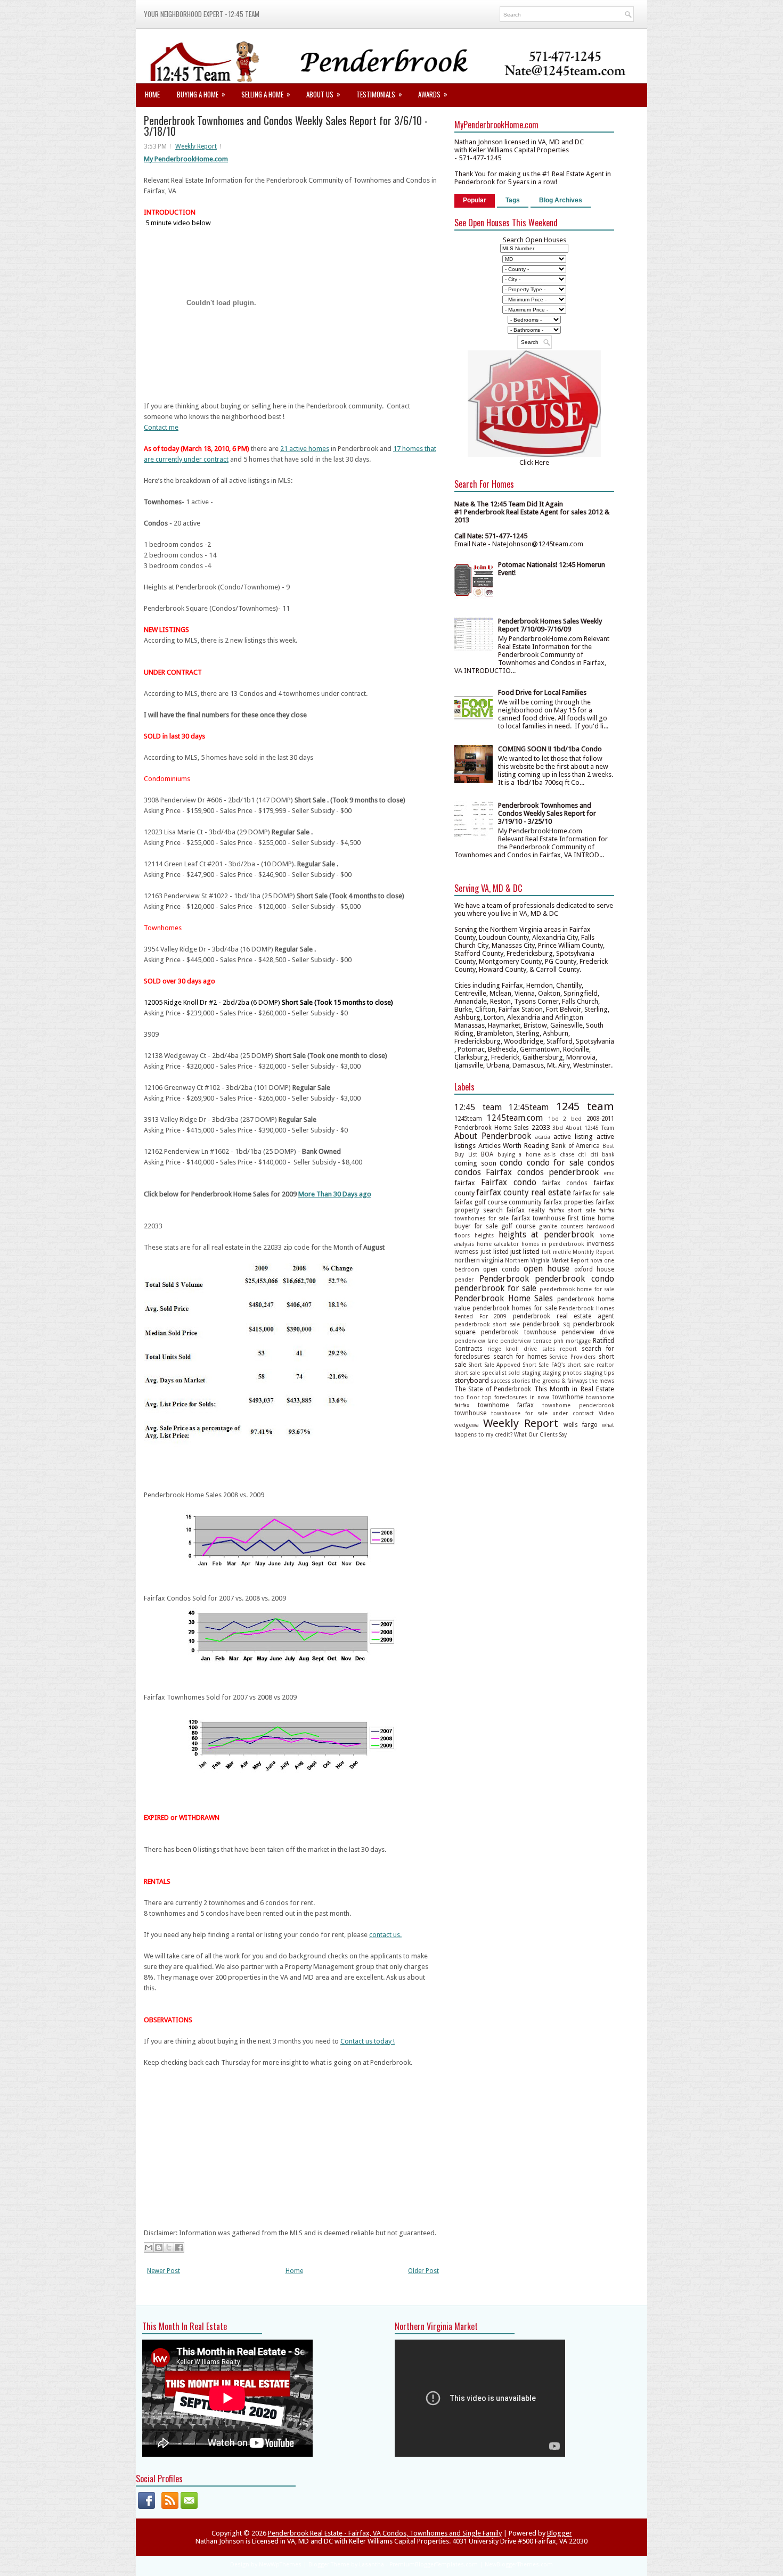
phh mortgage (572, 1341)
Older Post (423, 2271)
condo (511, 1163)
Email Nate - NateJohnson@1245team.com (519, 544)
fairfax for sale (594, 1193)
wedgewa (467, 1425)
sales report (560, 1349)
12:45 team (478, 1107)
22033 (541, 1127)
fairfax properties (569, 1202)
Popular (475, 200)
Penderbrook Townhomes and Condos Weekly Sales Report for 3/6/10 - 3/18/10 (286, 126)
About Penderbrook (493, 1136)
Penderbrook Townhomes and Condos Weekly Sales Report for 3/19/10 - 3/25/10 (547, 813)
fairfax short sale (572, 1210)
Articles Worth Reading (514, 1146)
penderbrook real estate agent (564, 1316)
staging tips (599, 1373)
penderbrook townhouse (518, 1332)
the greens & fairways (559, 1381)
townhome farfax (506, 1405)
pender (464, 1279)
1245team (468, 1119)
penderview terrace (526, 1341)
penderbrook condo (574, 1279)
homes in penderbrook (553, 1244)
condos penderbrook (558, 1172)
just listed (495, 1252)
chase (567, 1154)
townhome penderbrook (578, 1405)
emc (609, 1173)
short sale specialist (480, 1373)
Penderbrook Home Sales (504, 1298)
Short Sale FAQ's (544, 1365)
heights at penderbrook (547, 1234)
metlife (562, 1252)
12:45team (529, 1107)
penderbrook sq (546, 1324)
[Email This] (149, 2247)
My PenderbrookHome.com (186, 159)
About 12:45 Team (590, 1128)
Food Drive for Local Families (542, 692)
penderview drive (588, 1332)
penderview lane (476, 1341)
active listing (573, 1137)
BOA (487, 1154)
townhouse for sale (519, 1413)
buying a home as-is (527, 1154)
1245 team (585, 1106)
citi (582, 1154)
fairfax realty (526, 1210)
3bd (558, 1128)
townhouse (470, 1413)
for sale (486, 1226)
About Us (323, 94)
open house (547, 1269)
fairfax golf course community (498, 1202)
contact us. (385, 1935)
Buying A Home (201, 94)
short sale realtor (591, 1365)
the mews (602, 1381)
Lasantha (372, 2565)
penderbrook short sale (487, 1324)
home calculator (498, 1244)
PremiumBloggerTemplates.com (434, 2565)
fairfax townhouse (539, 1218)
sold (514, 1373)
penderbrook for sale (495, 1288)
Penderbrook (504, 1279)
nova (596, 1260)
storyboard (472, 1380)
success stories (510, 1381)
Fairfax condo (509, 1182)
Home (152, 94)
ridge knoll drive (512, 1349)
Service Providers (573, 1357)
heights (484, 1235)
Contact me (161, 427)
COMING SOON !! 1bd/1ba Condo (550, 749)
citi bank (602, 1154)
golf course (518, 1226)
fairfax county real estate (523, 1192)
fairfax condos (565, 1183)
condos (601, 1163)
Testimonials (379, 94)
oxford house (594, 1269)
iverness (466, 1252)
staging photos (562, 1373)
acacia (543, 1137)
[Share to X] (169, 2247)
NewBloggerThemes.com (519, 2565)
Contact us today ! (368, 2041)
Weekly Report (196, 146)
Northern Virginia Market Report (547, 1260)
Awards (433, 94)
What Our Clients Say (540, 1434)
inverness (600, 1244)
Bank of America (576, 1146)
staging (531, 1373)
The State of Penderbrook (493, 1389)
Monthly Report (593, 1252)
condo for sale (555, 1163)
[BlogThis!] (159, 2247)
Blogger (560, 2533)
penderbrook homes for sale (515, 1308)
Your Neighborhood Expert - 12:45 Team (202, 14)
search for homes (520, 1357)
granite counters (561, 1226)
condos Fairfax (483, 1172)
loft (546, 1252)
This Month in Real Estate (574, 1389)
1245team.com (515, 1118)
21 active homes (305, 449)
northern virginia (479, 1260)
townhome (568, 1397)
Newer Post (164, 2271)
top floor (467, 1397)
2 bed (572, 1119)
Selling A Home (266, 94)
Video (606, 1413)
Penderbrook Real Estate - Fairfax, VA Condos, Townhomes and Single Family (385, 2533)
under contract (573, 1413)
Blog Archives (561, 200)
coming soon (475, 1163)
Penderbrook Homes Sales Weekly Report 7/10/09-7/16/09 (550, 625)
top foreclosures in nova (516, 1397)
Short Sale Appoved (495, 1365)
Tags (513, 200)
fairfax (465, 1183)
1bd (553, 1119)
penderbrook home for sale (577, 1289)
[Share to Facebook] (179, 2247)
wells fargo (581, 1425)
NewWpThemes (280, 2565)
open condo (501, 1269)
